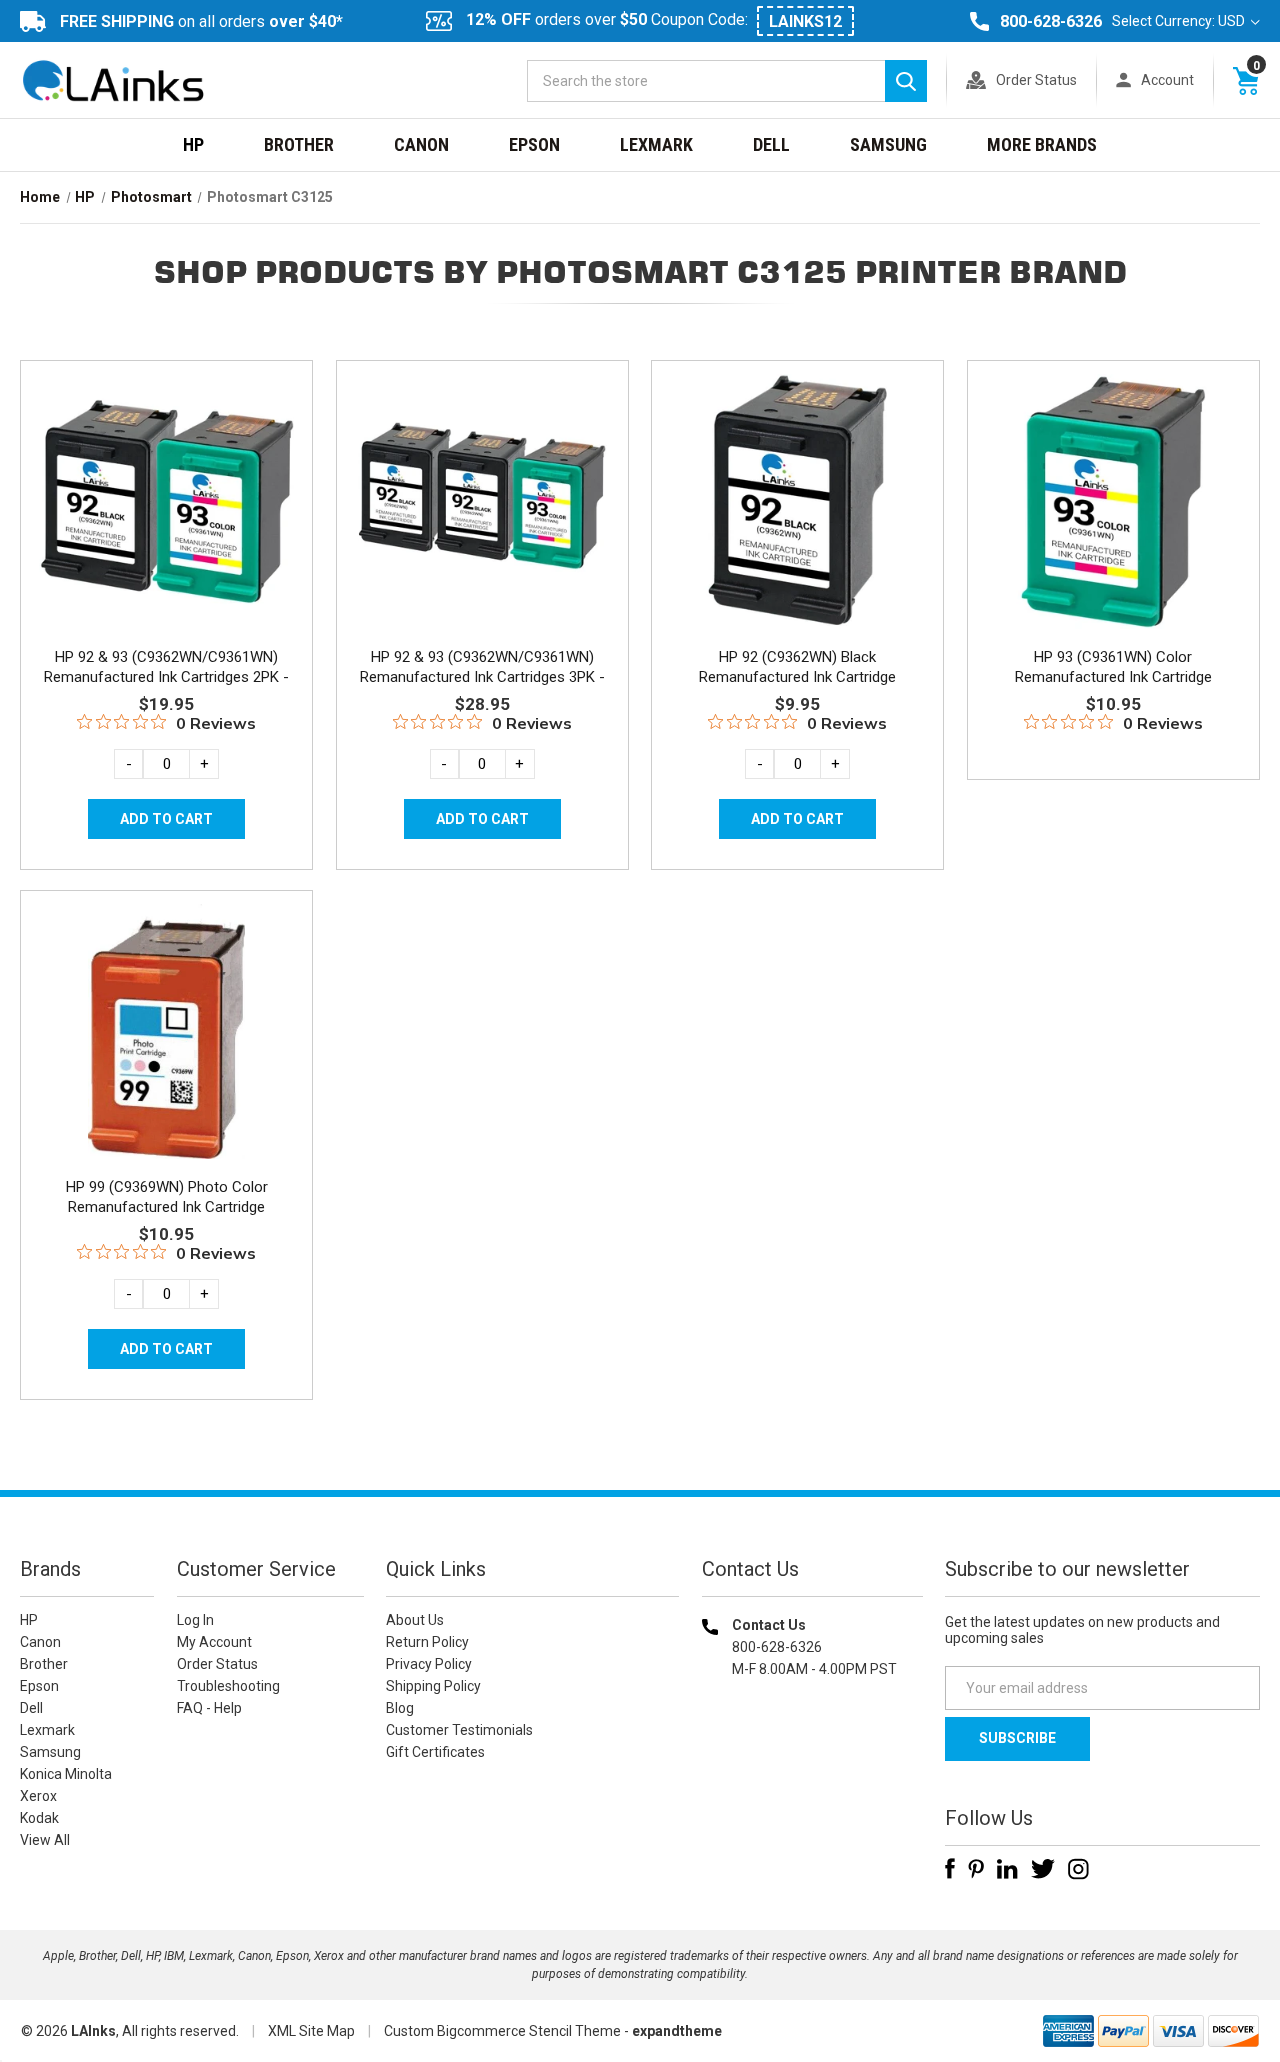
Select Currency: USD (1180, 21)
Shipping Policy (433, 1686)
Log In (195, 1620)
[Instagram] (1078, 1869)
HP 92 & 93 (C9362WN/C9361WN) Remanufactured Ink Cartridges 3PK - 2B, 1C (482, 677)
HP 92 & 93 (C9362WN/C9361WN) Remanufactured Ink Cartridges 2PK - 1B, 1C (166, 677)
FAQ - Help (209, 1708)
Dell (771, 144)
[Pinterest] (976, 1869)
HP (193, 144)
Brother (299, 144)
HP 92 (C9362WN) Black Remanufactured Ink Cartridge (797, 667)
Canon (421, 144)
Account (1167, 80)
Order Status (1036, 80)
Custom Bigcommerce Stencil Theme (502, 2031)
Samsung (888, 144)
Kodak (39, 1818)
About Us (415, 1620)
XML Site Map (311, 2031)
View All (45, 1840)
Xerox (38, 1796)
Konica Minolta (66, 1774)
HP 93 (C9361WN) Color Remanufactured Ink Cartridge (1113, 667)
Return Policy (427, 1642)
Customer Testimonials (459, 1730)
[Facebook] (950, 1869)
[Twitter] (1043, 1869)
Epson (534, 144)
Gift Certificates (435, 1752)
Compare (160, 523)
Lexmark (656, 144)
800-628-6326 (1051, 21)
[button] (812, 1797)
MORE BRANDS (1042, 144)
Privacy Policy (429, 1664)
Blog (400, 1708)
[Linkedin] (1007, 1869)
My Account (214, 1642)
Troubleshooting (228, 1686)
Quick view (164, 478)
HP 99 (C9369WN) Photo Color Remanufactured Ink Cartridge (167, 1197)
